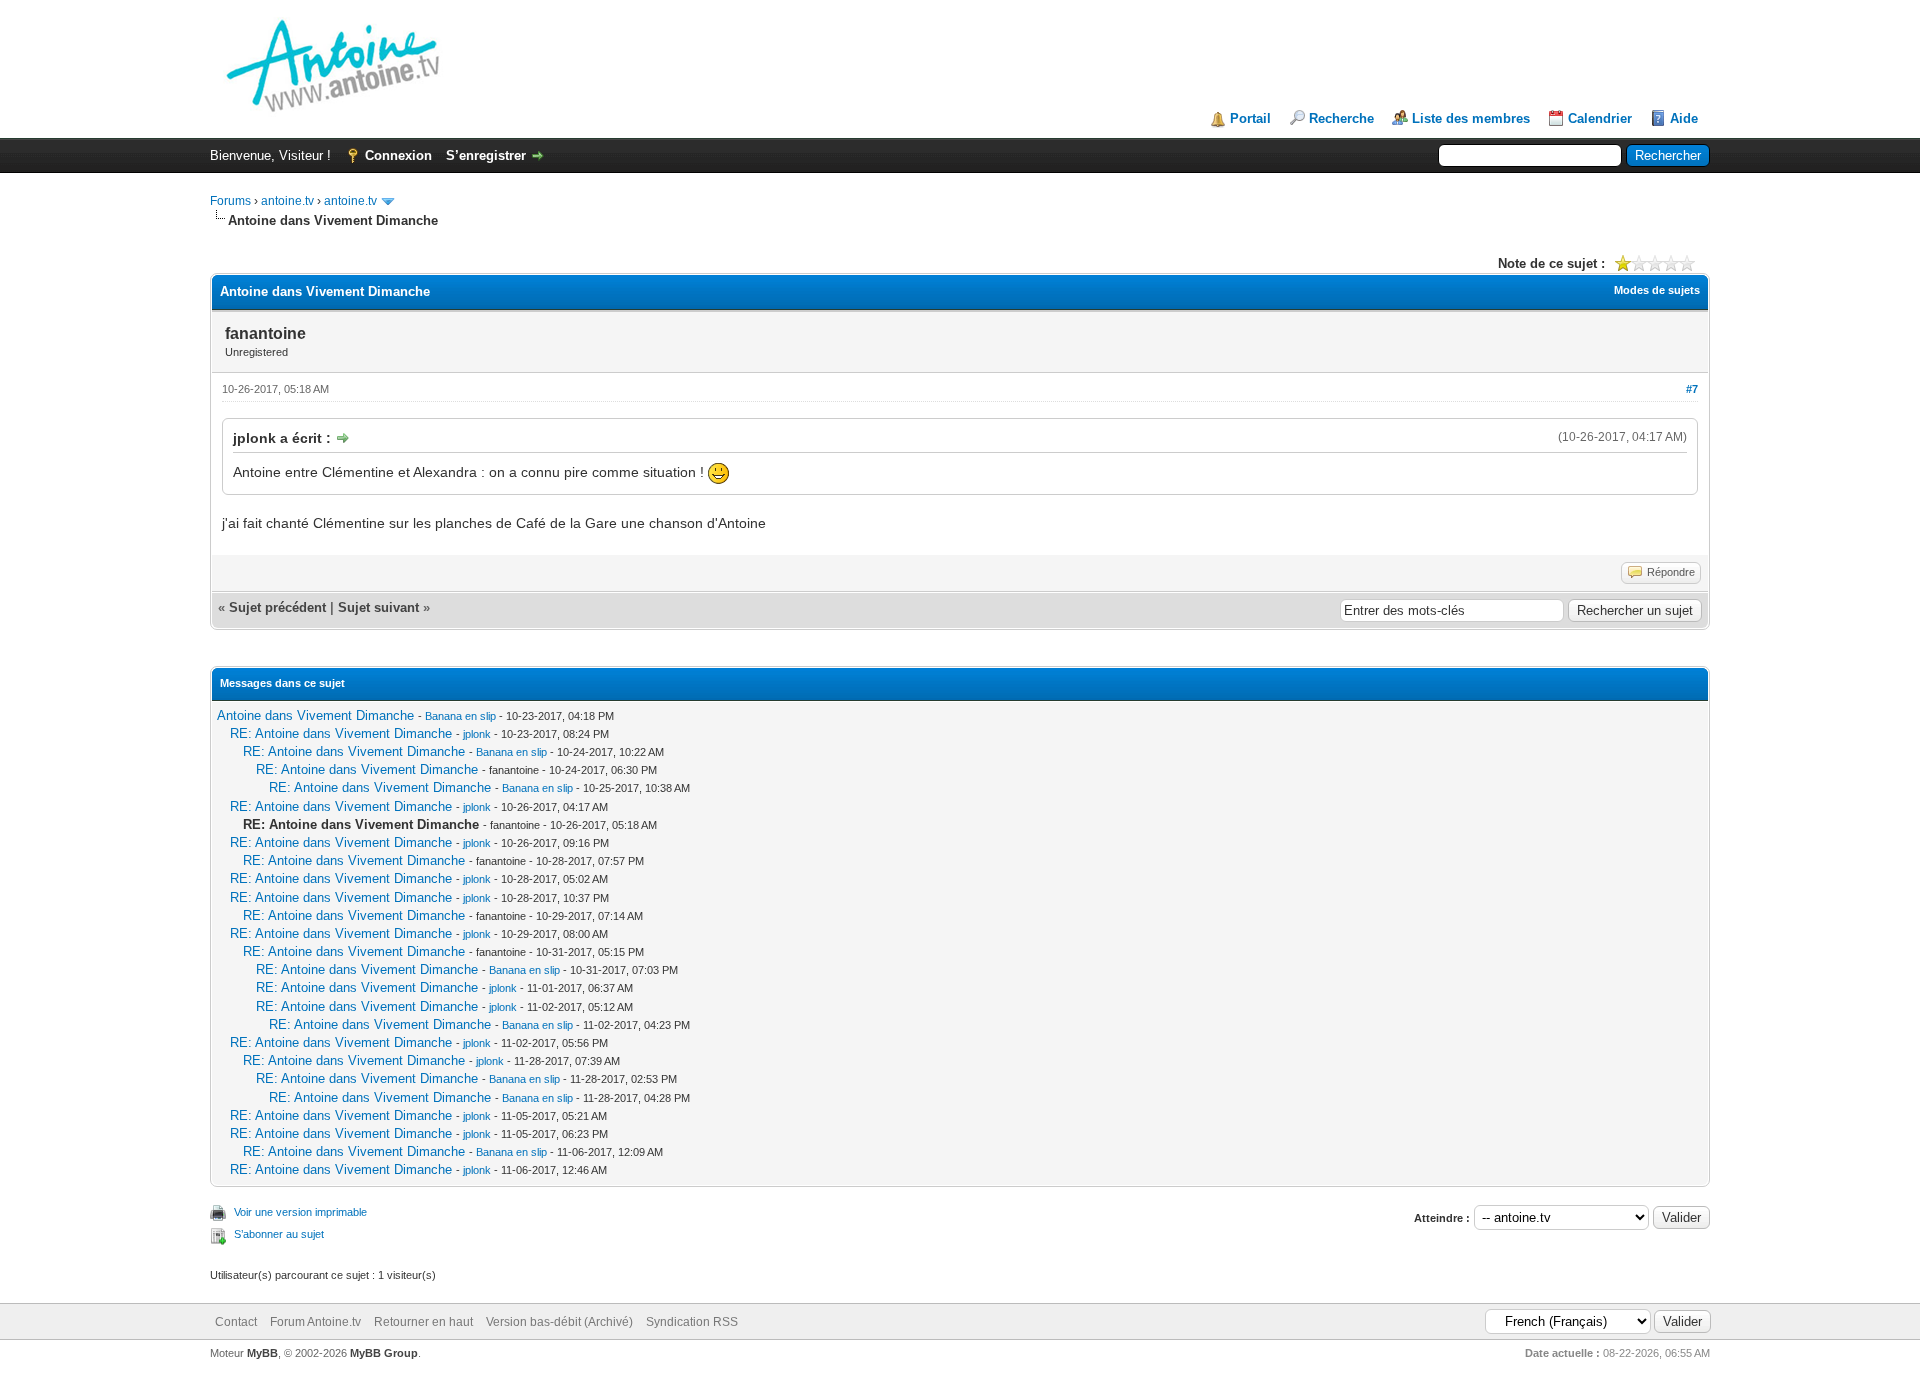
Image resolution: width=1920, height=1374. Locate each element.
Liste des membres (1471, 118)
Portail (1250, 118)
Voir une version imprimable (300, 1212)
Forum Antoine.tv (315, 1322)
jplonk (477, 734)
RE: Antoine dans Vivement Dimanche (341, 733)
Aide (1684, 118)
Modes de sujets (1657, 290)
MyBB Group (384, 1353)
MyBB (262, 1353)
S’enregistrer (486, 155)
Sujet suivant (378, 607)
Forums (230, 201)
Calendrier (1600, 118)
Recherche (1341, 118)
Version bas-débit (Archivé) (559, 1322)
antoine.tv (287, 201)
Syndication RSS (692, 1322)
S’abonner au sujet (279, 1234)
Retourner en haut (423, 1322)
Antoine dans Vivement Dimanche (315, 715)
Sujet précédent (277, 607)
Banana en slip (460, 716)
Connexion (398, 155)
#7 (1692, 389)
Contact (236, 1322)
